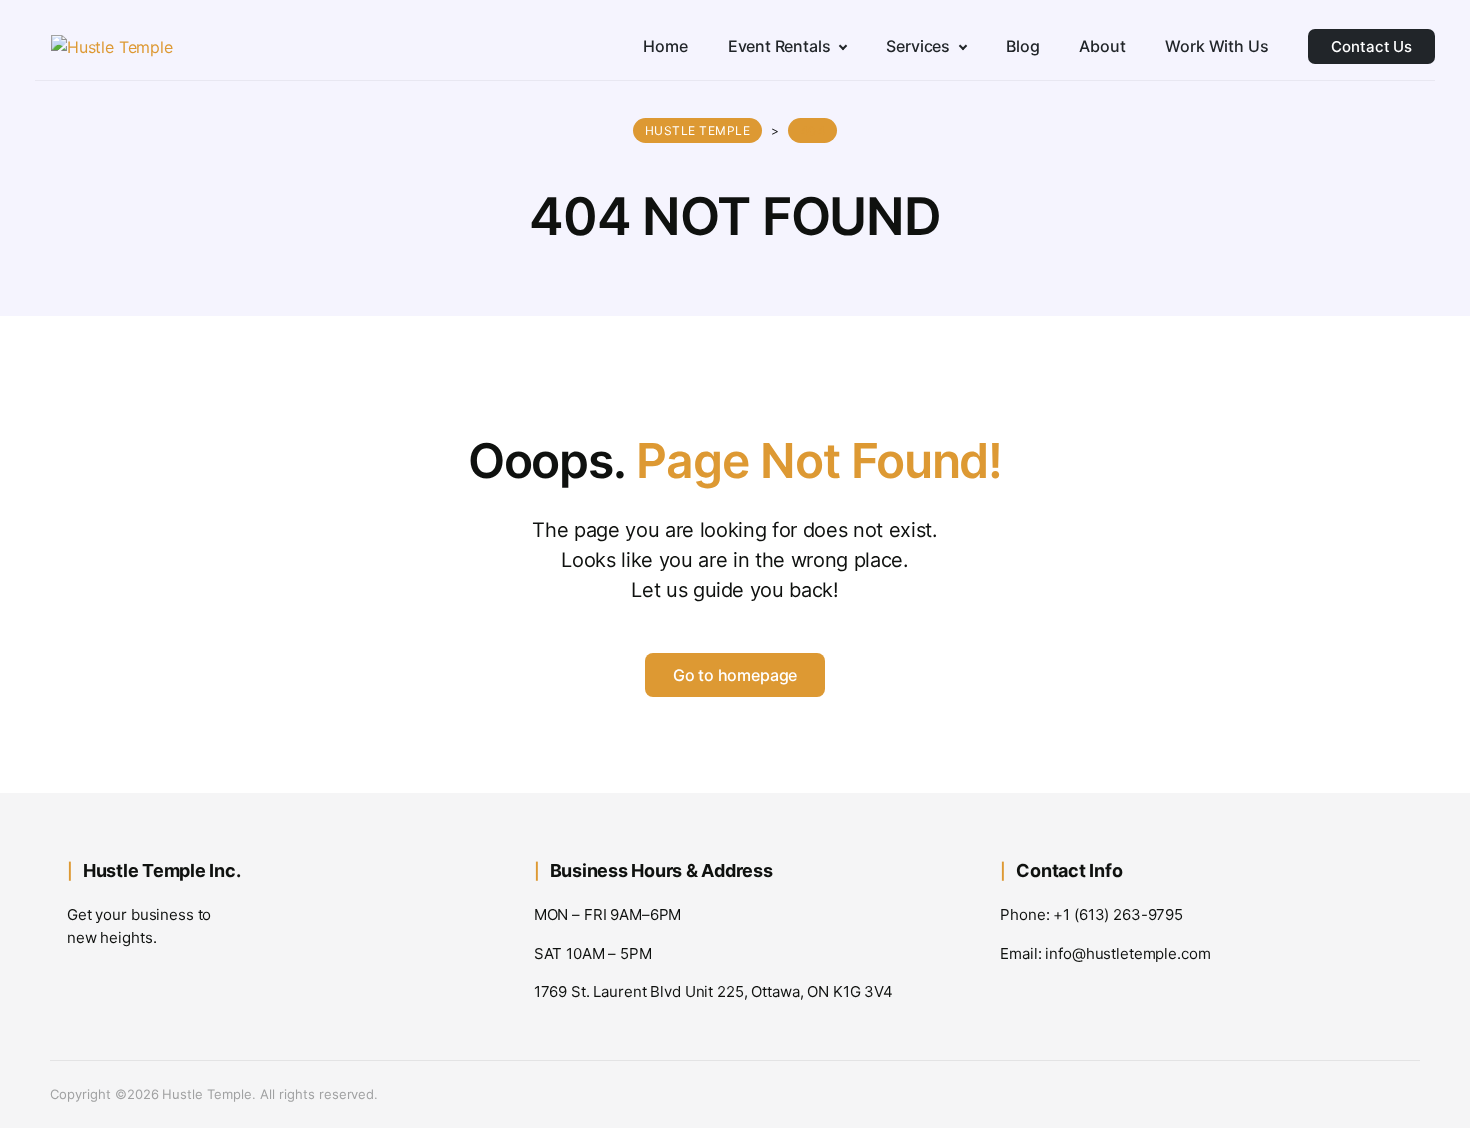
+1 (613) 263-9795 (1118, 914)
